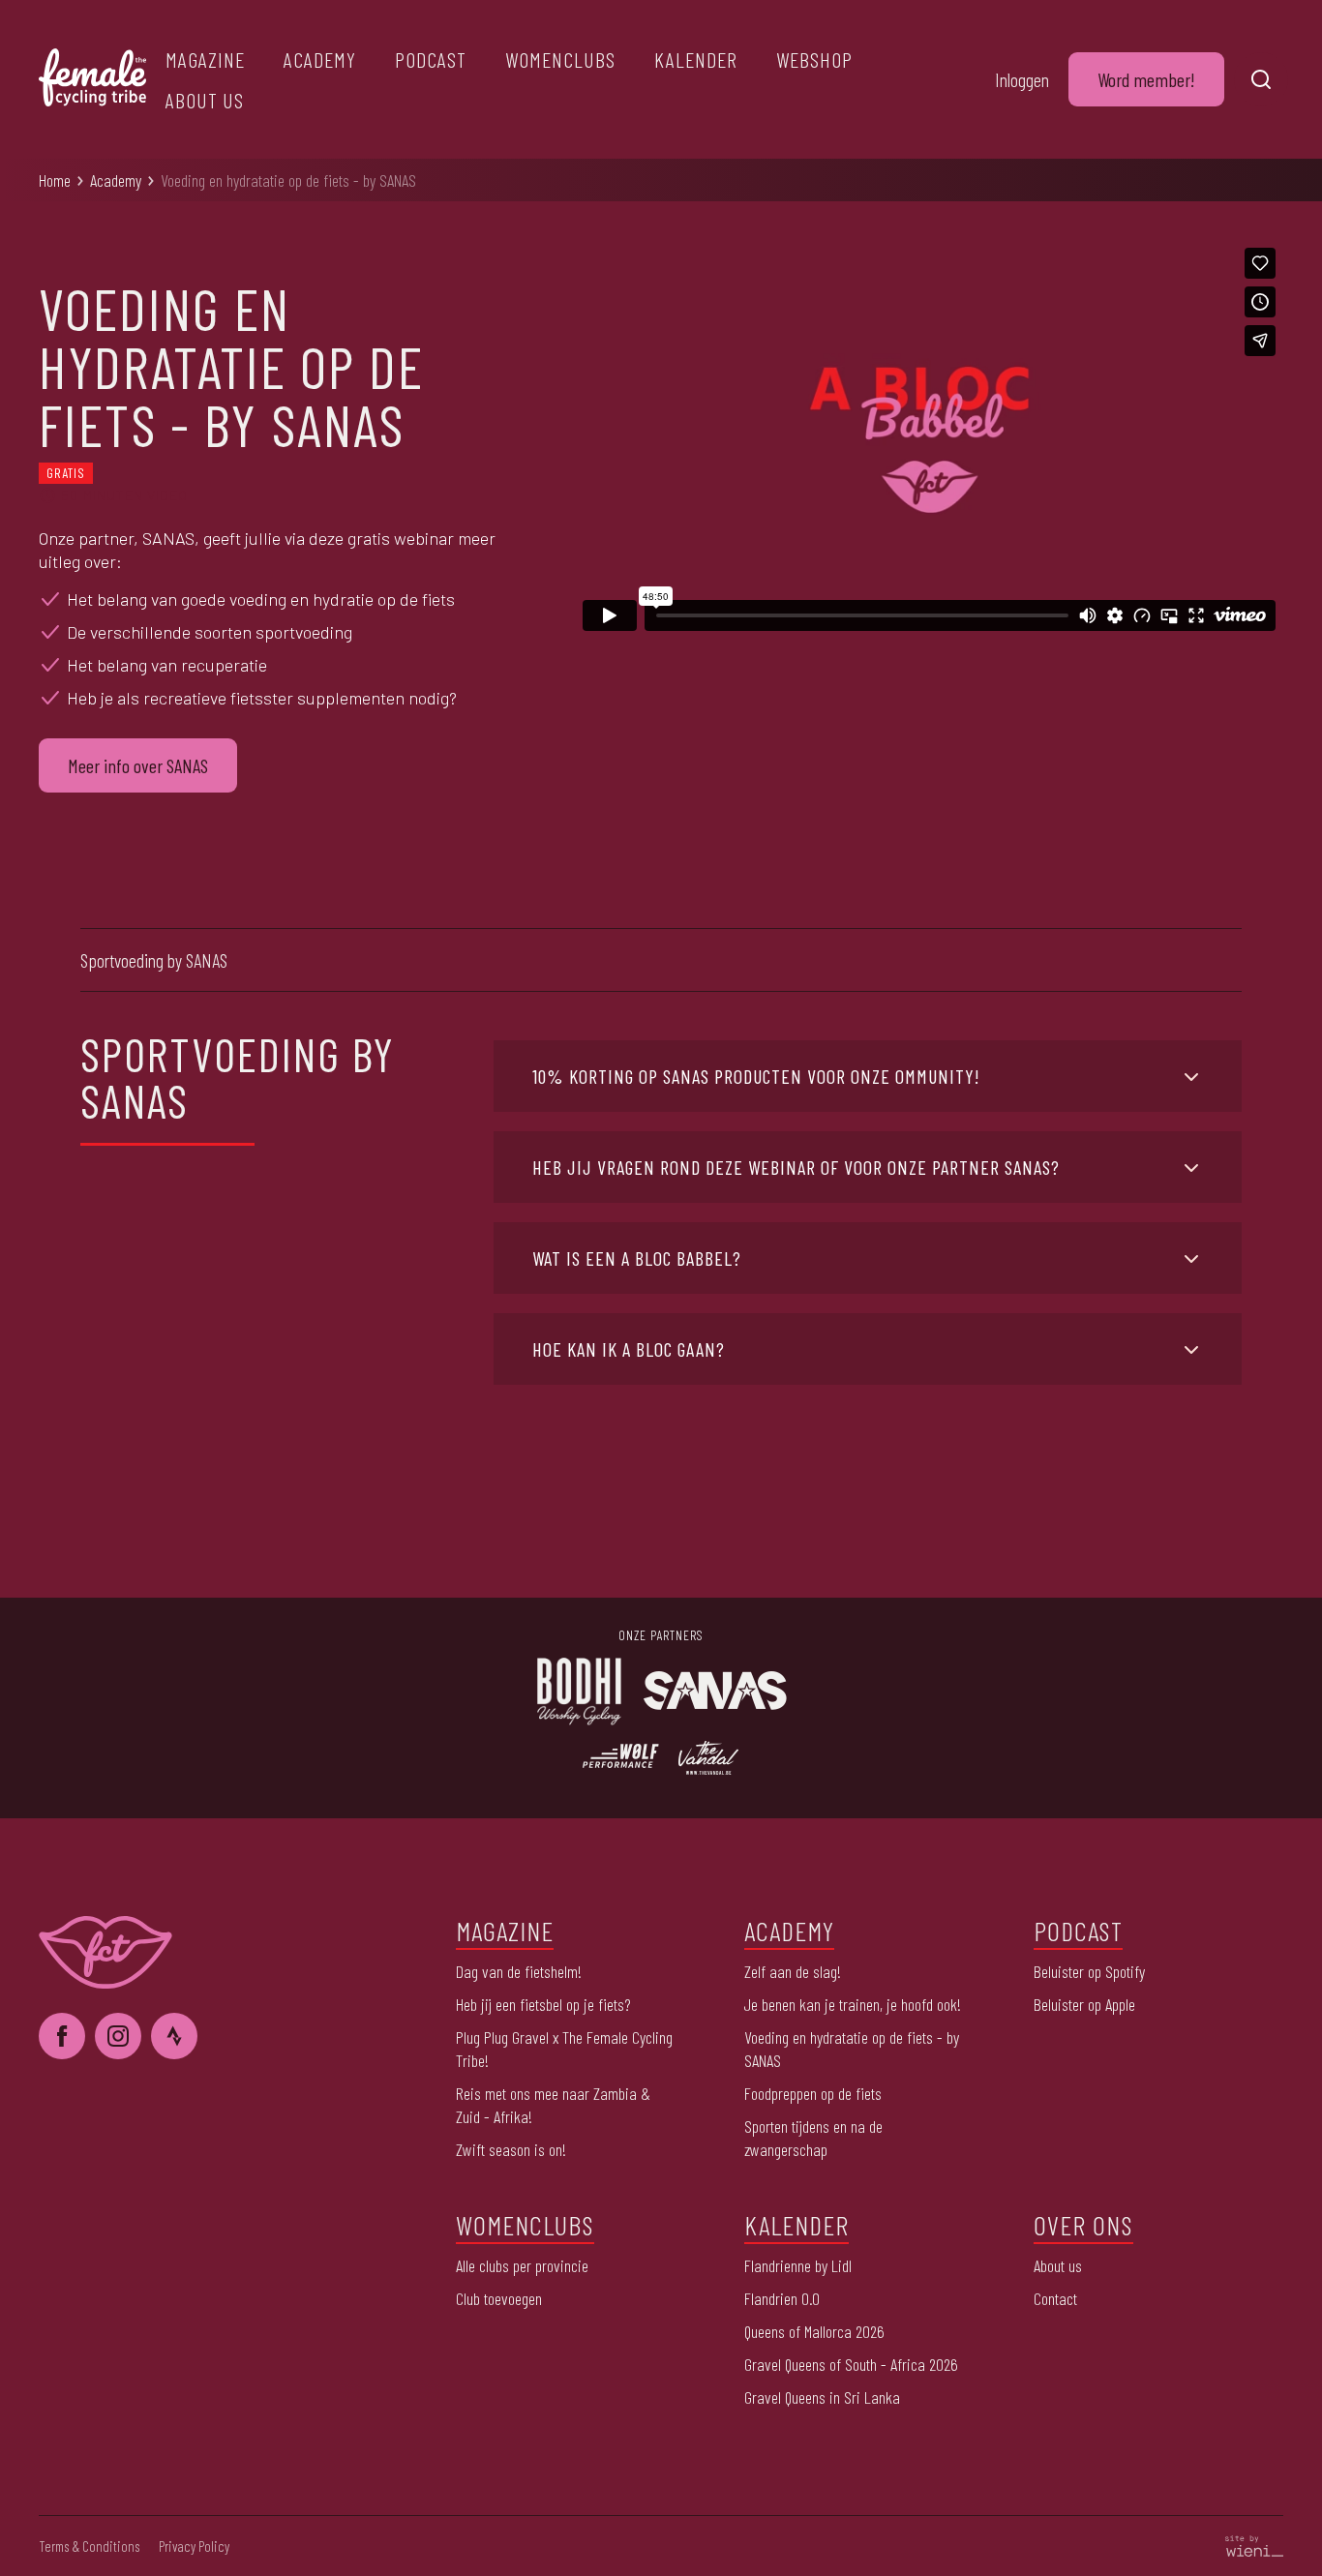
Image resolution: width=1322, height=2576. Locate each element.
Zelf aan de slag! (793, 1971)
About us (205, 100)
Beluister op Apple (1084, 2004)
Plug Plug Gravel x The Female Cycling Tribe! (564, 2049)
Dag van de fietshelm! (519, 1971)
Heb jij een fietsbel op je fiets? (543, 2004)
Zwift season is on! (511, 2149)
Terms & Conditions (89, 2546)
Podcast (431, 59)
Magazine (205, 59)
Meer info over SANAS (138, 765)
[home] (92, 80)
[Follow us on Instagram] (118, 2036)
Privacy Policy (194, 2546)
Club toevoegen (499, 2298)
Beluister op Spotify (1089, 1971)
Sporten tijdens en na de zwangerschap (813, 2138)
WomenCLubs (560, 59)
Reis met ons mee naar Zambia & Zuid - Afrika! (553, 2105)
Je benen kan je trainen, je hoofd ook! (853, 2004)
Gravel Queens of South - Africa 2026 (851, 2364)
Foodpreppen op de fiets (813, 2093)
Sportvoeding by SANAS (154, 960)
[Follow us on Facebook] (62, 2036)
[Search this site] (1261, 79)
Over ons (1083, 2225)
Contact (1055, 2298)
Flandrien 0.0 (782, 2298)
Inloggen (1022, 79)
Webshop (814, 59)
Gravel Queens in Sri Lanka (822, 2397)
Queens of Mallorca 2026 (814, 2331)
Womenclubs (525, 2225)
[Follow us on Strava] (174, 2036)
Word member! (1146, 79)
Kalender (696, 59)
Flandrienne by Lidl (798, 2265)
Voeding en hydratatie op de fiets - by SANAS (288, 180)
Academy (320, 59)
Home (55, 180)
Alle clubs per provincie (522, 2265)
